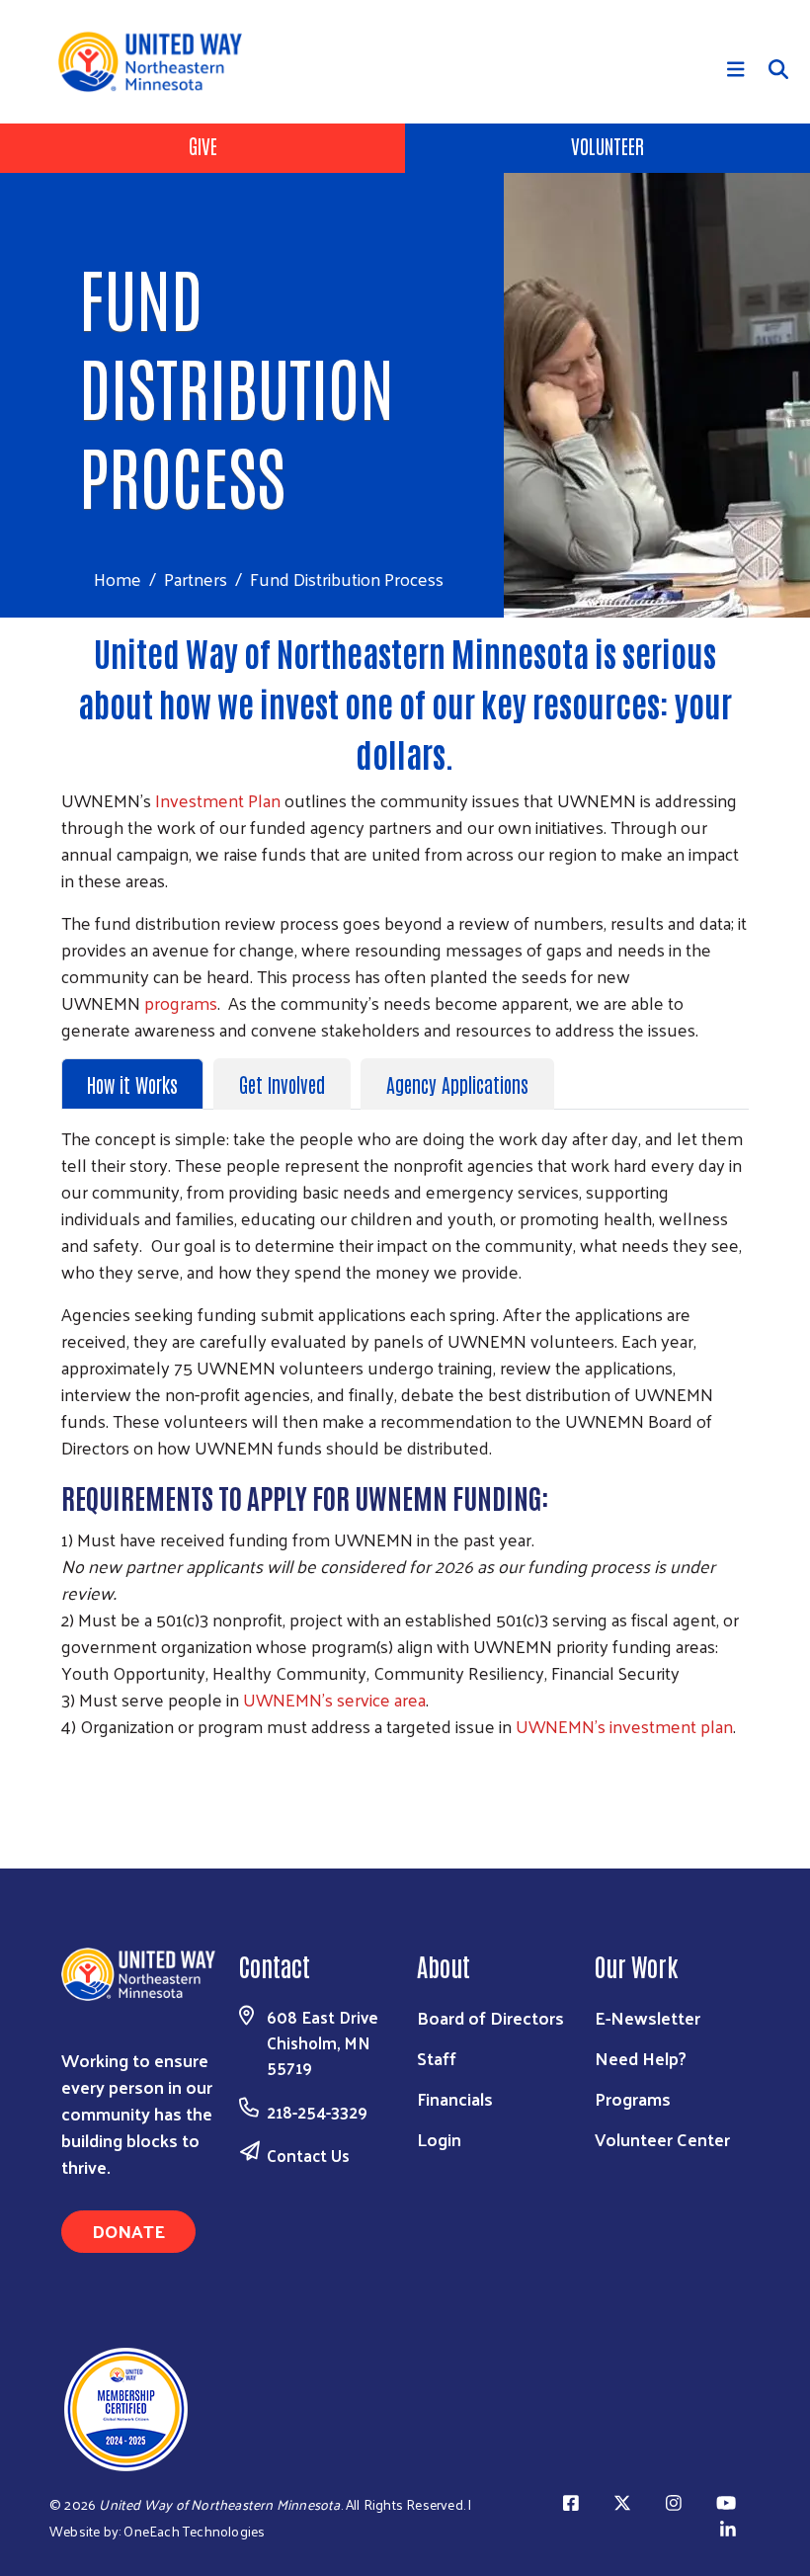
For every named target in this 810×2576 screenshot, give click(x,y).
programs (181, 1002)
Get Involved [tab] (282, 1084)
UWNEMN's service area (334, 1699)
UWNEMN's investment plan (624, 1726)
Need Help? (641, 2058)
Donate (128, 2231)
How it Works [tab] (132, 1084)
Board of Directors (490, 2017)
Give (203, 145)
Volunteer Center (662, 2139)
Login (439, 2139)
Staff (437, 2058)
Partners (196, 579)
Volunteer (607, 145)
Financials (455, 2098)
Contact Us (308, 2155)
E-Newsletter (648, 2017)
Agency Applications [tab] (457, 1084)
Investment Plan (218, 800)
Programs (633, 2098)
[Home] (157, 62)
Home (118, 579)
